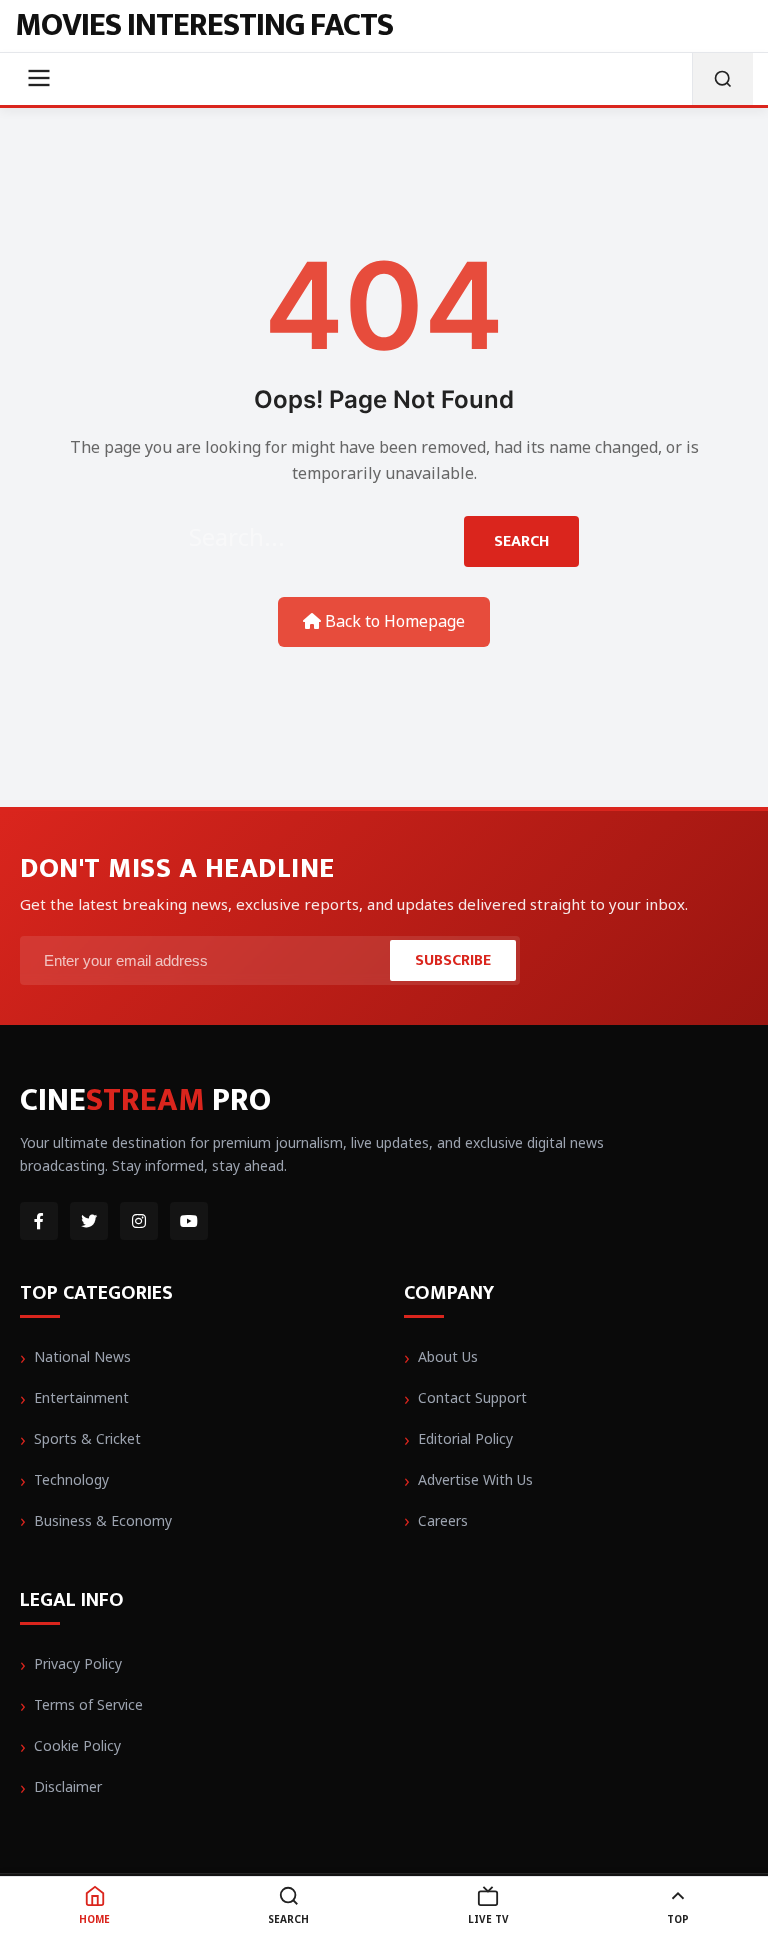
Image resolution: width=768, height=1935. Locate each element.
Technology (71, 1479)
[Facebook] (39, 1221)
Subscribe (453, 960)
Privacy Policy (78, 1663)
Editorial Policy (465, 1438)
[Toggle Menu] (39, 79)
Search (521, 541)
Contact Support (472, 1397)
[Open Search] (722, 79)
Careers (443, 1520)
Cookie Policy (77, 1745)
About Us (448, 1356)
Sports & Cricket (87, 1438)
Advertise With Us (475, 1479)
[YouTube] (189, 1221)
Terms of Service (88, 1704)
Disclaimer (68, 1786)
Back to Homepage (393, 621)
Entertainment (81, 1397)
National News (82, 1356)
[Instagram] (139, 1221)
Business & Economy (103, 1520)
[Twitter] (89, 1221)
